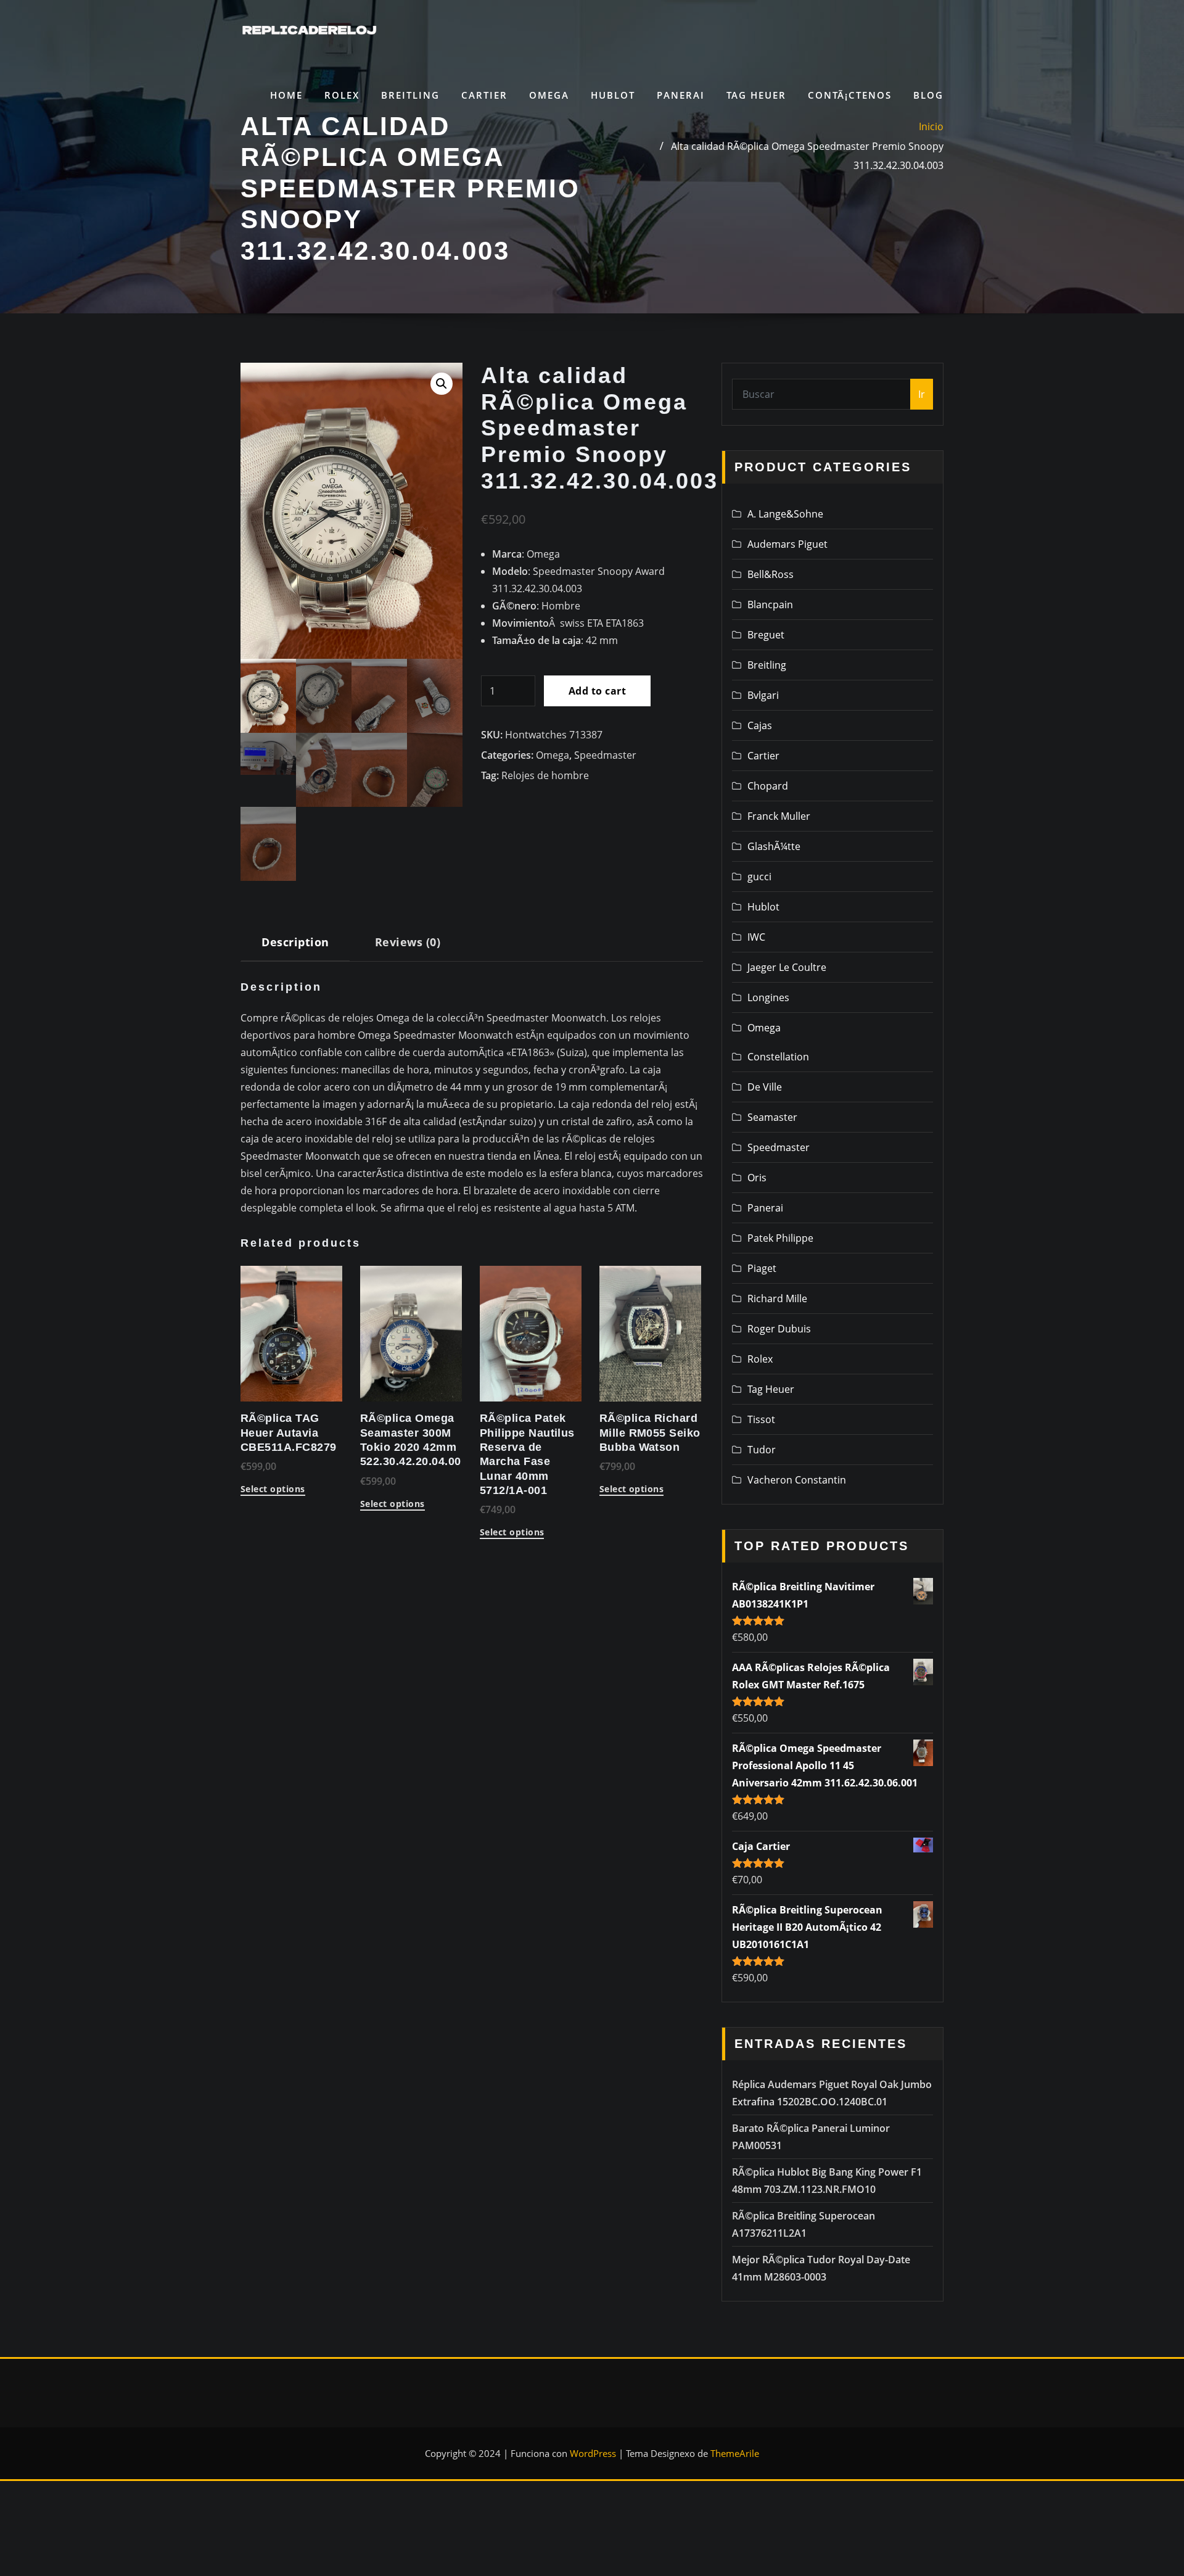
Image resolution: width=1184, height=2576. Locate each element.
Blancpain (770, 605)
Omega (549, 95)
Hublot (613, 95)
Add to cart (597, 691)
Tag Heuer (756, 95)
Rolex (342, 95)
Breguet (766, 635)
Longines (768, 997)
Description (295, 942)
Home (286, 95)
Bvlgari (763, 695)
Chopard (768, 786)
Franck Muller (779, 816)
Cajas (760, 725)
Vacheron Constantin (797, 1480)
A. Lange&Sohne (785, 514)
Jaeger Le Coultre (787, 967)
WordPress (593, 2453)
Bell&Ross (771, 574)
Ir (922, 394)
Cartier (484, 95)
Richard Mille (777, 1298)
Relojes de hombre (545, 775)
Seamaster (772, 1117)
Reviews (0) (408, 942)
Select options (273, 1490)
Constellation (778, 1057)
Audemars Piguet (787, 544)
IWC (756, 937)
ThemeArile (735, 2453)
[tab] (295, 947)
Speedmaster (605, 755)
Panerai (681, 95)
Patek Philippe (780, 1238)
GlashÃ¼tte (774, 846)
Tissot (761, 1419)
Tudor (762, 1450)
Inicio (931, 126)
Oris (757, 1178)
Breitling (410, 95)
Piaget (762, 1268)
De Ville (765, 1087)
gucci (759, 877)
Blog (928, 95)
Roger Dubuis (779, 1329)
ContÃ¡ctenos (850, 95)
